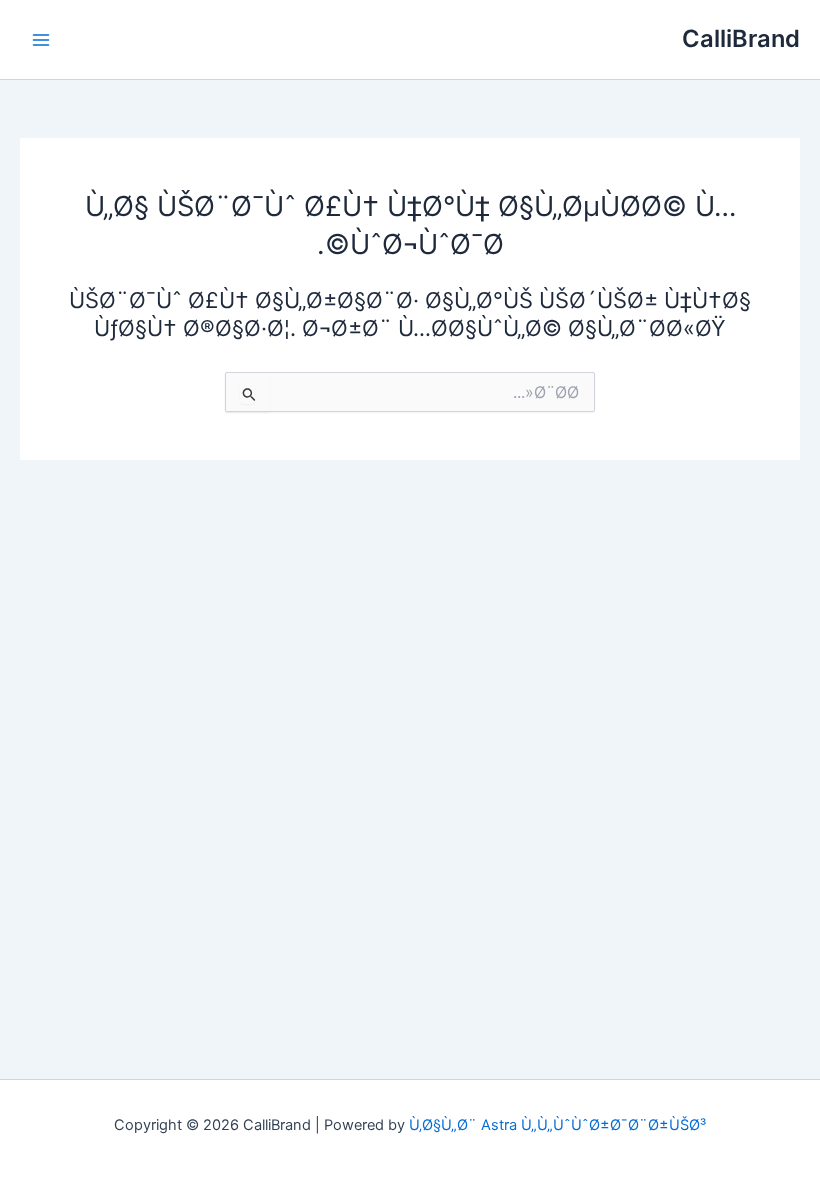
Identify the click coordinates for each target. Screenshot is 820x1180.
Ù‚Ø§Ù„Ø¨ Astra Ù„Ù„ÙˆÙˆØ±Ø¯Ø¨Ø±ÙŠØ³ (557, 1125)
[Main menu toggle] (41, 40)
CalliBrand (741, 38)
